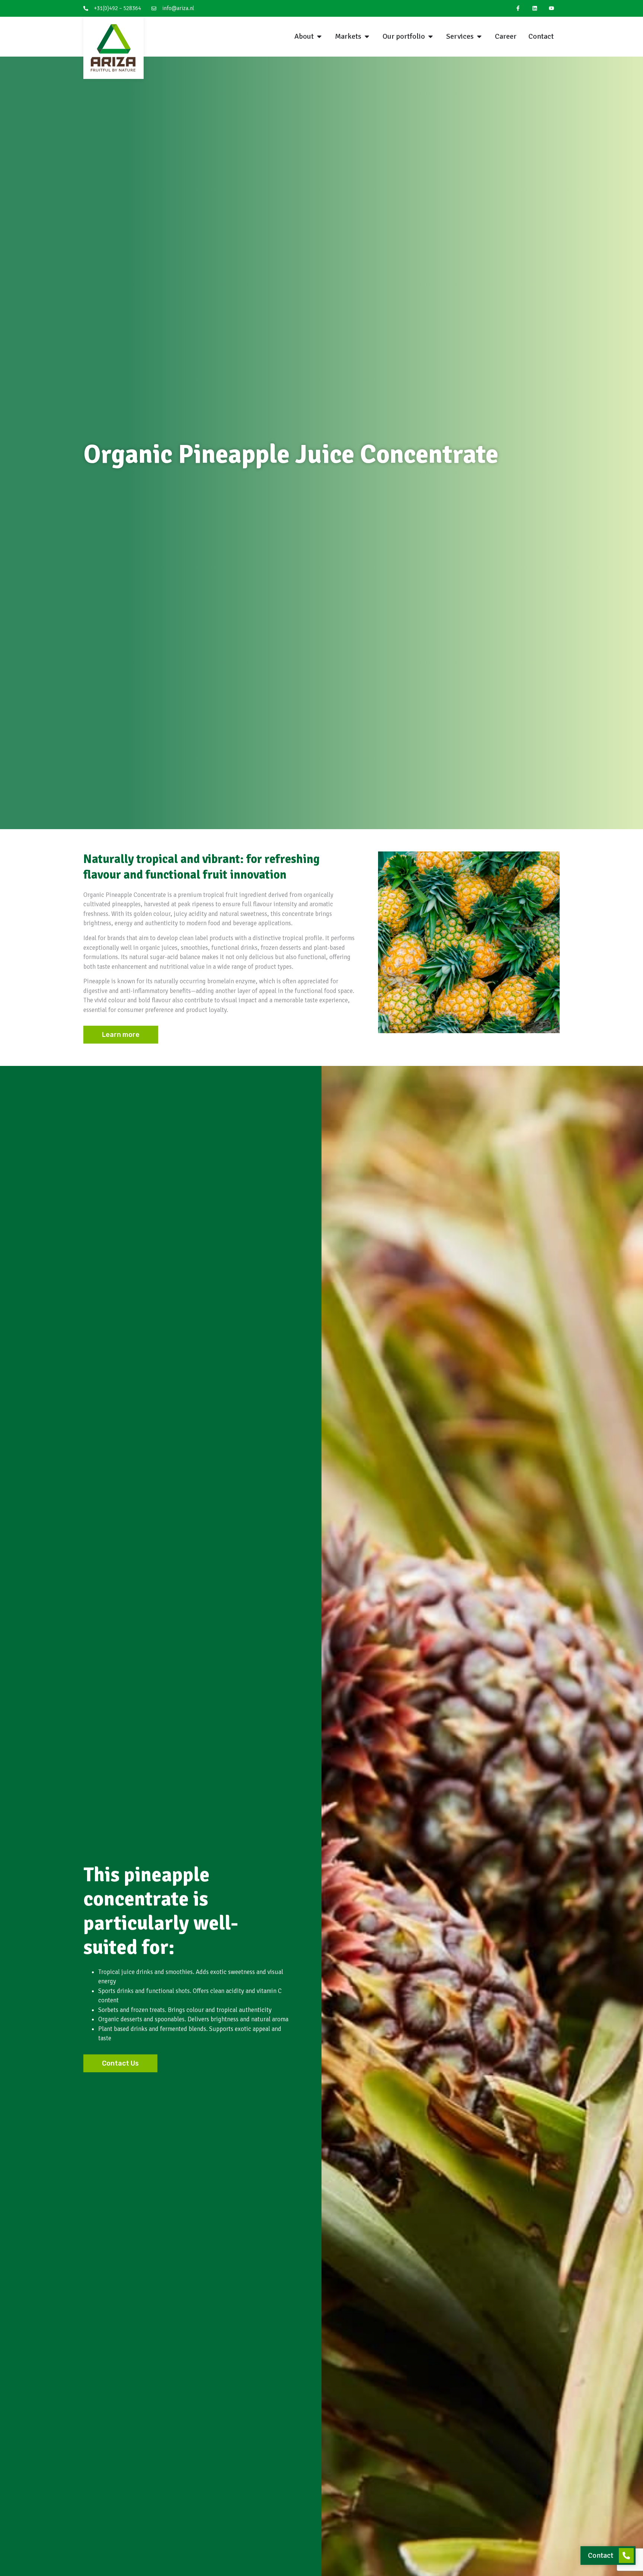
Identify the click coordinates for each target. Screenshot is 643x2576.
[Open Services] (479, 36)
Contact (601, 2555)
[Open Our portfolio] (431, 36)
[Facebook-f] (518, 8)
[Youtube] (551, 8)
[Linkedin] (535, 8)
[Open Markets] (367, 36)
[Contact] (626, 2556)
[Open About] (319, 36)
